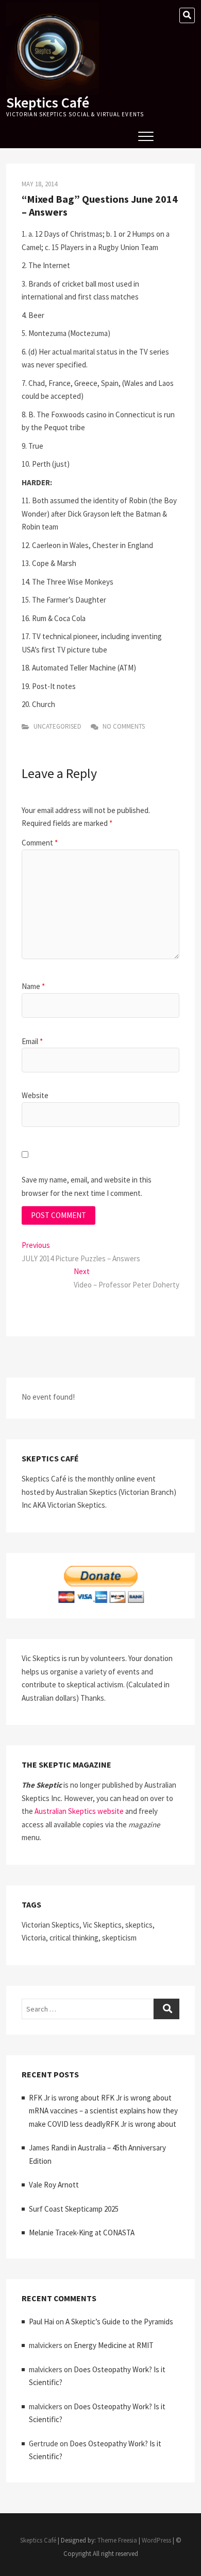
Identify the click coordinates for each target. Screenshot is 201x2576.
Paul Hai (41, 2322)
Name (33, 986)
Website (35, 1095)
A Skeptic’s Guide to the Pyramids (119, 2322)
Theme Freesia (117, 2540)
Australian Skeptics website (79, 1811)
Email (32, 1041)
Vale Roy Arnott (54, 2185)
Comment (40, 843)
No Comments (123, 726)
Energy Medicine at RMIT (114, 2345)
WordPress (156, 2540)
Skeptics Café (48, 102)
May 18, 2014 (39, 184)
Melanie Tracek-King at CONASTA (82, 2233)
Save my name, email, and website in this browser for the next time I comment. (87, 1186)
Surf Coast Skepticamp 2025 (74, 2209)
